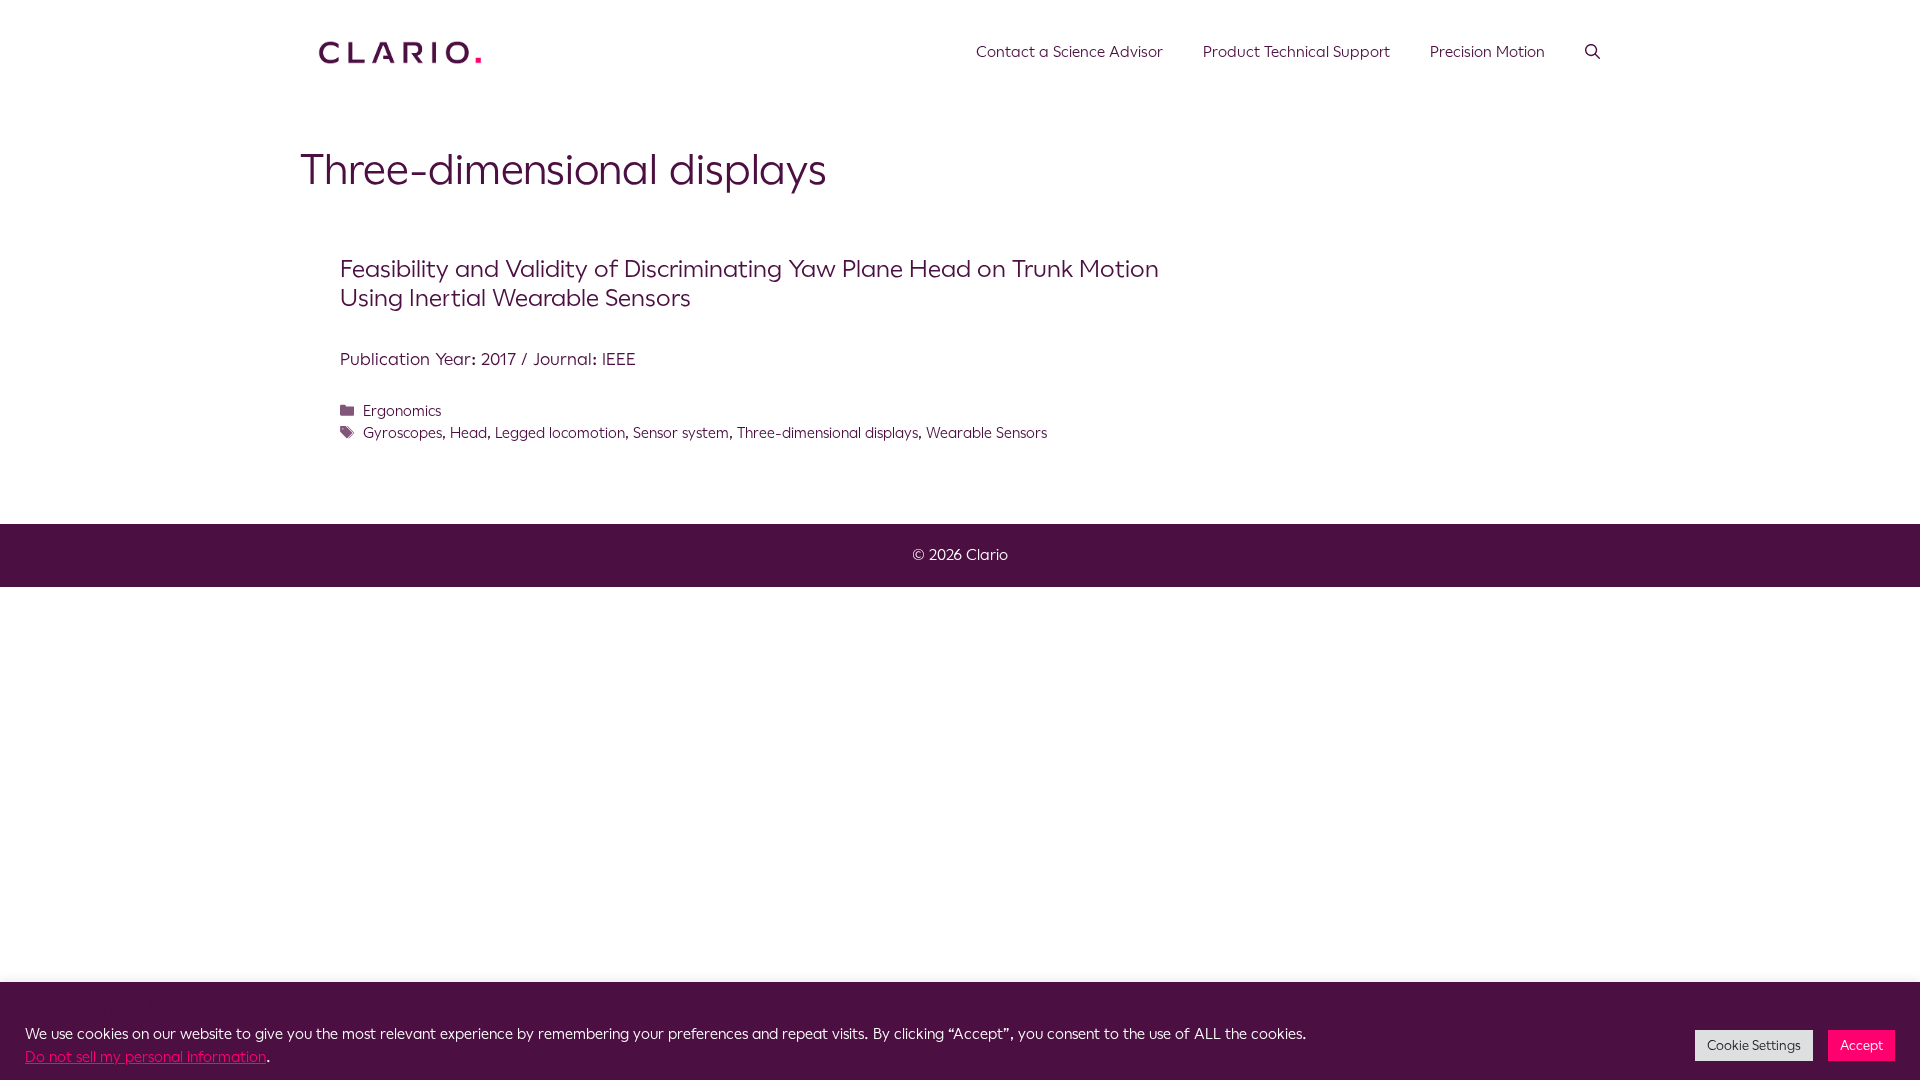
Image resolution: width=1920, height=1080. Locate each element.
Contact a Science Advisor (1069, 51)
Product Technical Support (1296, 51)
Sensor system (681, 433)
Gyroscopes (402, 433)
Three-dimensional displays (827, 433)
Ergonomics (402, 411)
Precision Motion (1487, 51)
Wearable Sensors (986, 433)
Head (468, 433)
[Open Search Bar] (1592, 52)
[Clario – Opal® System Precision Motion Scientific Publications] (400, 51)
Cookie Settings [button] (1754, 1045)
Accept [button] (1861, 1045)
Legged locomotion (560, 433)
